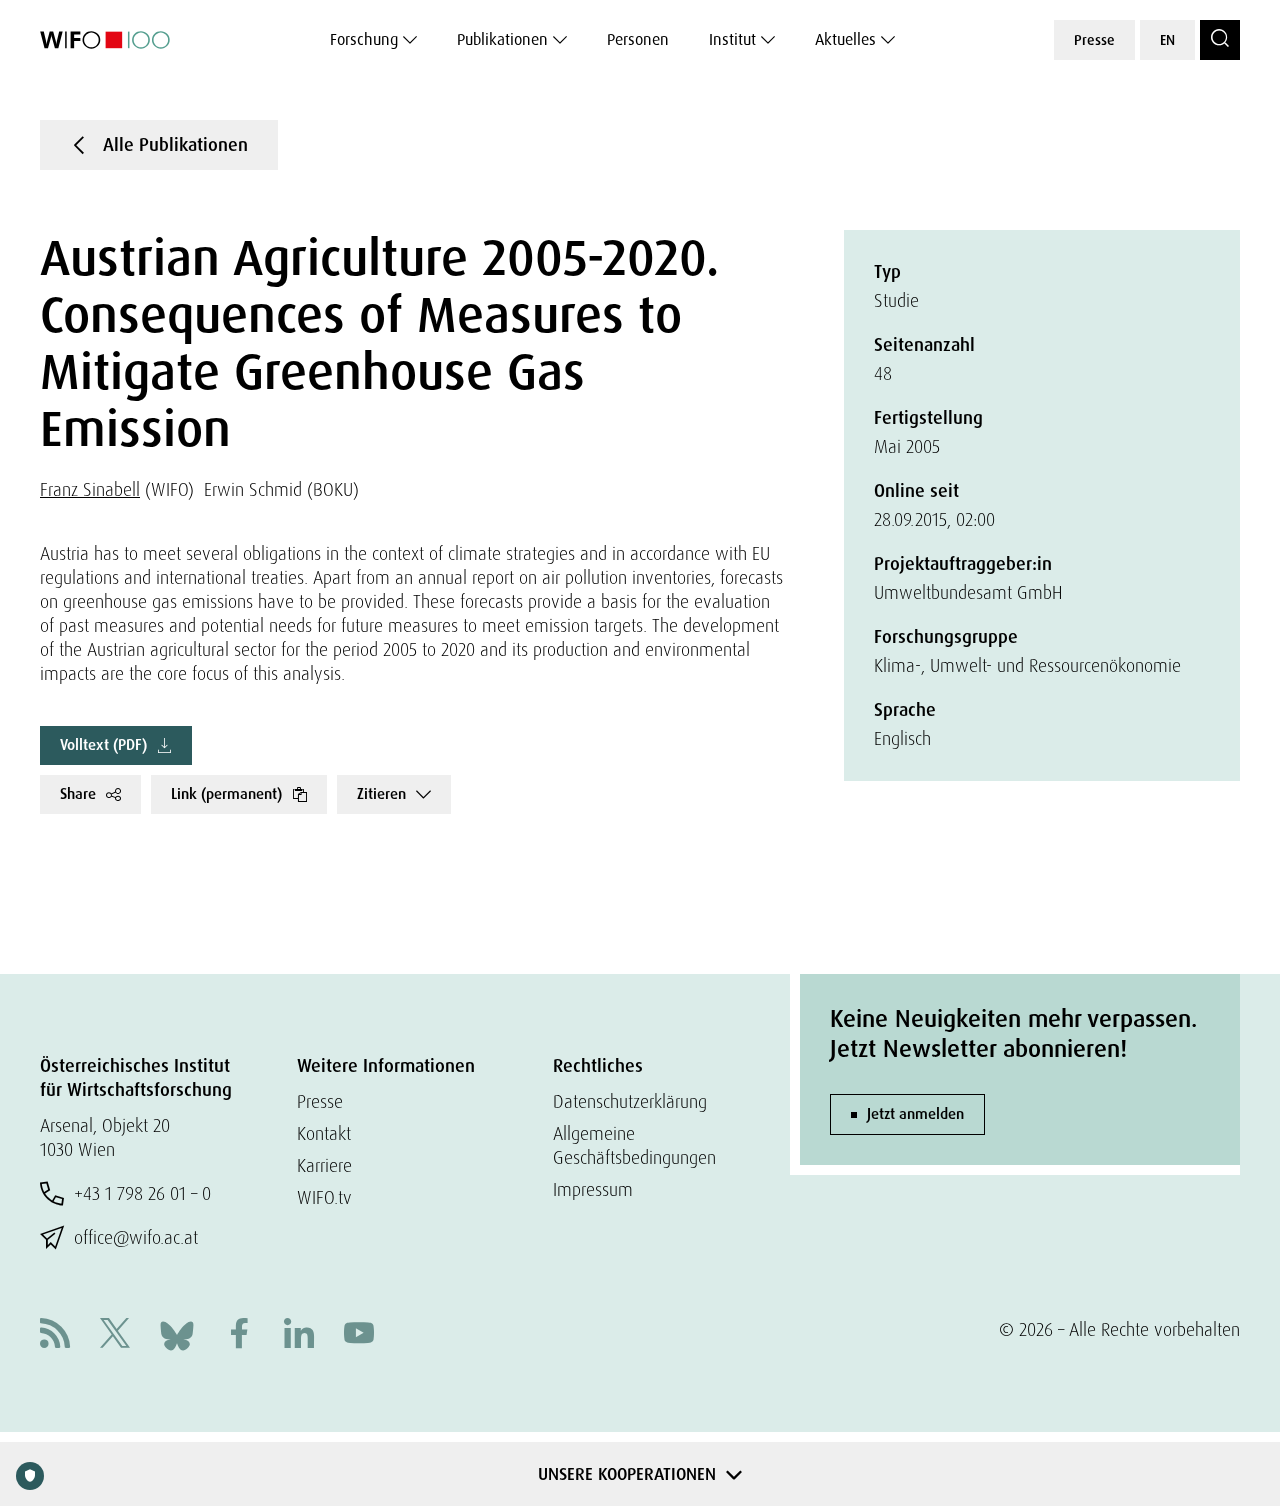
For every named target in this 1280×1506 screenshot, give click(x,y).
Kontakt (324, 1133)
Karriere (324, 1165)
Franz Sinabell (90, 489)
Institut (732, 39)
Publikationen (502, 39)
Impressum (593, 1189)
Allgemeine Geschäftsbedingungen (634, 1145)
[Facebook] (239, 1335)
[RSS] (55, 1335)
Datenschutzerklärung (630, 1101)
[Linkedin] (299, 1335)
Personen (638, 39)
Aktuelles (845, 39)
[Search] (1220, 40)
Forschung (364, 39)
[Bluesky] (177, 1333)
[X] (115, 1335)
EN (1167, 40)
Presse (1094, 40)
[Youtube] (359, 1335)
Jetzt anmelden (915, 1114)
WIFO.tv (324, 1197)
